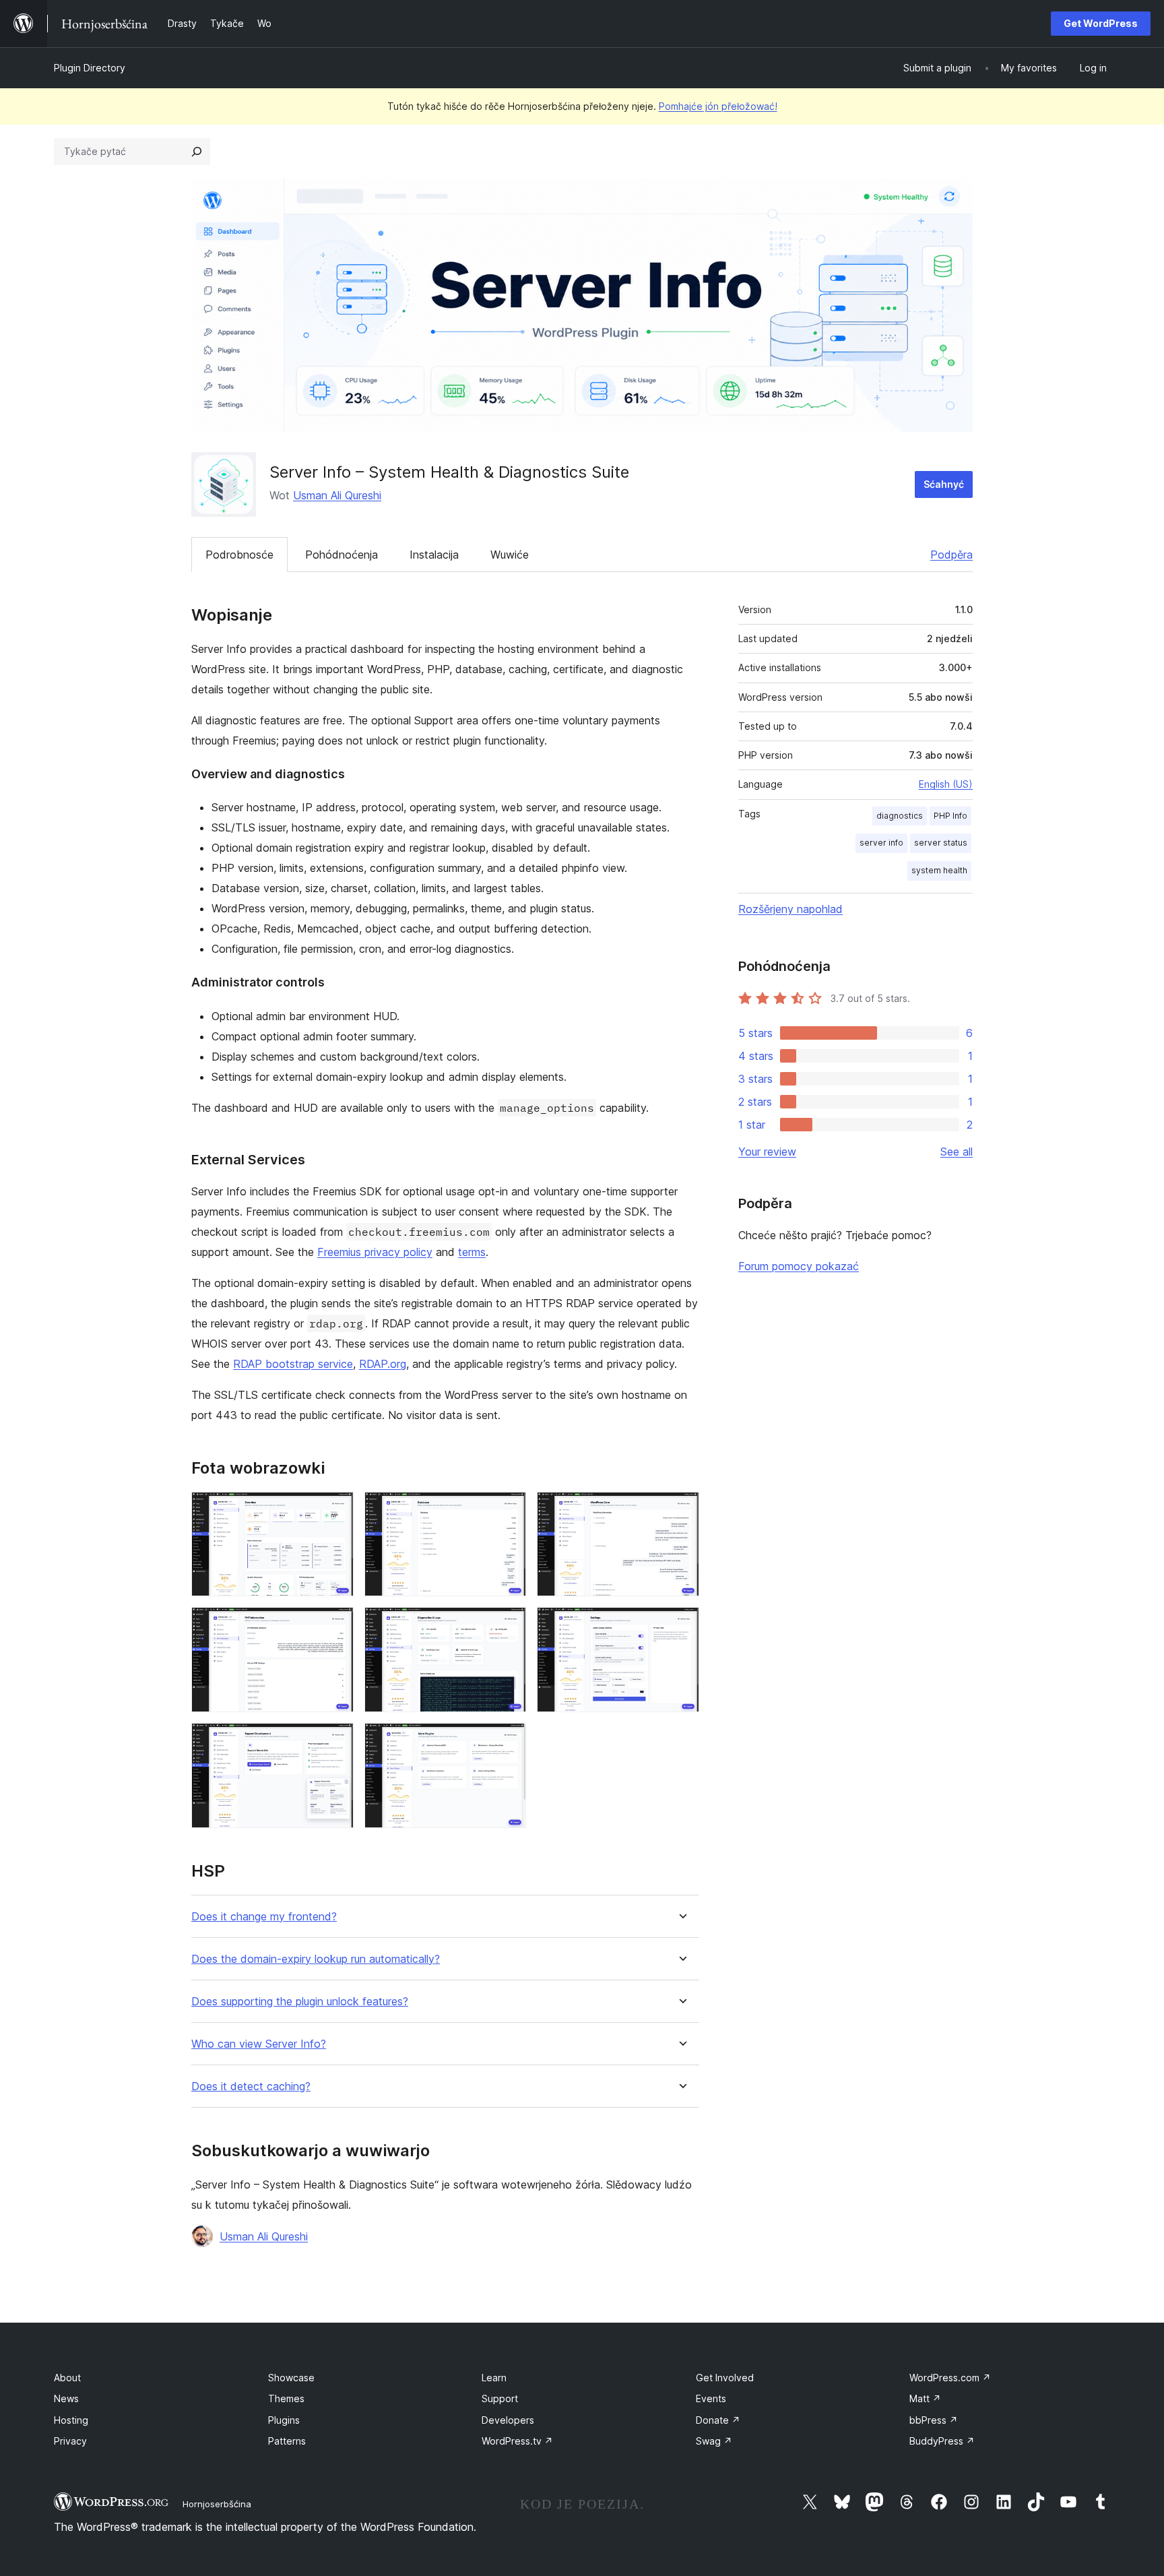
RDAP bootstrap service (293, 1364)
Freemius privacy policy (375, 1252)
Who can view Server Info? (259, 2044)
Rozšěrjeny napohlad (790, 909)
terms (472, 1252)
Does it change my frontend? (264, 1917)
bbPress (934, 2420)
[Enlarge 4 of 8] (335, 1625)
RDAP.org (383, 1364)
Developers (508, 2420)
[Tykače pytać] (197, 152)
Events (711, 2398)
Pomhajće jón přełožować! (718, 106)
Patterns (287, 2441)
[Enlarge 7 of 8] (335, 1741)
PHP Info (950, 816)
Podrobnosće (239, 555)
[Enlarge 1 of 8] (335, 1510)
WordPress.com (950, 2378)
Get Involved (725, 2378)
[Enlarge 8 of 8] (508, 1741)
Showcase (291, 2378)
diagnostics (900, 816)
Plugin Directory (90, 68)
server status (941, 843)
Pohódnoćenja (342, 555)
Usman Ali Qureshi (337, 495)
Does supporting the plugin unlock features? (300, 2002)
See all (957, 1152)
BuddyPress (942, 2441)
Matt (925, 2398)
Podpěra (951, 555)
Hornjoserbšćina (217, 2504)
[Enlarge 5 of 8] (508, 1625)
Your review (767, 1152)
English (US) (946, 784)
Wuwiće (510, 555)
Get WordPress (1101, 23)
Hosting (71, 2420)
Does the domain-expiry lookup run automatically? (316, 1959)
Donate (718, 2420)
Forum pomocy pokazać (799, 1266)
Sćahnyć (944, 484)
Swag (714, 2441)
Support (500, 2398)
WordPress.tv (517, 2441)
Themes (286, 2398)
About (67, 2378)
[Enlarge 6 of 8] (681, 1625)
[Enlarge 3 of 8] (681, 1510)
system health (939, 870)
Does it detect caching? (251, 2086)
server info (881, 843)
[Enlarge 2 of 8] (508, 1510)
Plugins (284, 2420)
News (66, 2398)
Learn (494, 2378)
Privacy (70, 2441)
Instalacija (434, 555)
